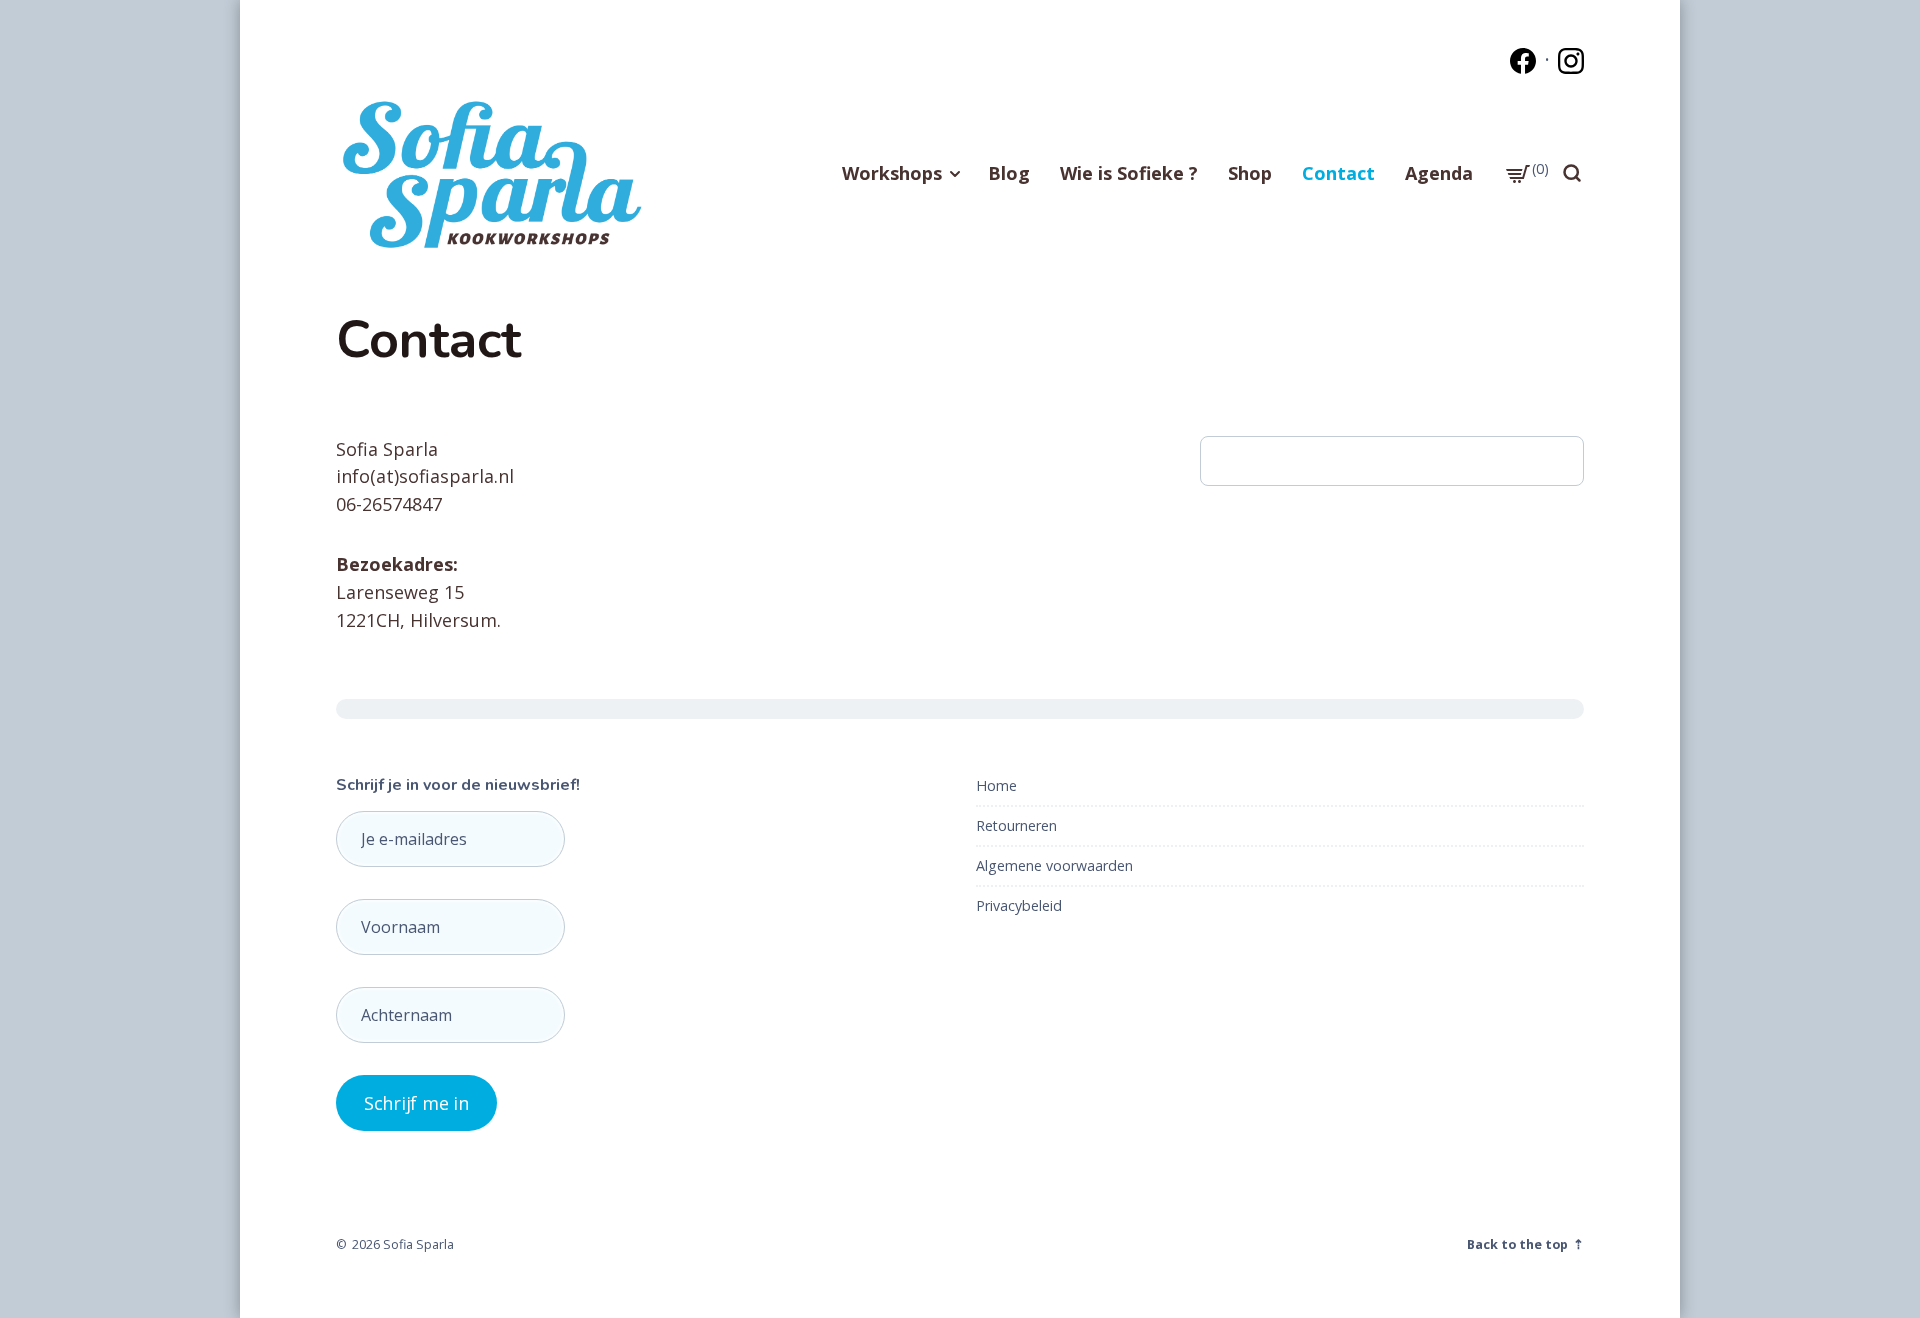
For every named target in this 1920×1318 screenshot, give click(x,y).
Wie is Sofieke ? (1129, 173)
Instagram (1571, 61)
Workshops (892, 173)
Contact (1338, 173)
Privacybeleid (1019, 905)
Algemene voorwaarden (1054, 865)
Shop (1250, 173)
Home (996, 785)
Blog (1009, 173)
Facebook (1523, 61)
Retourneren (1016, 825)
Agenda (1439, 173)
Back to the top (1519, 1244)
